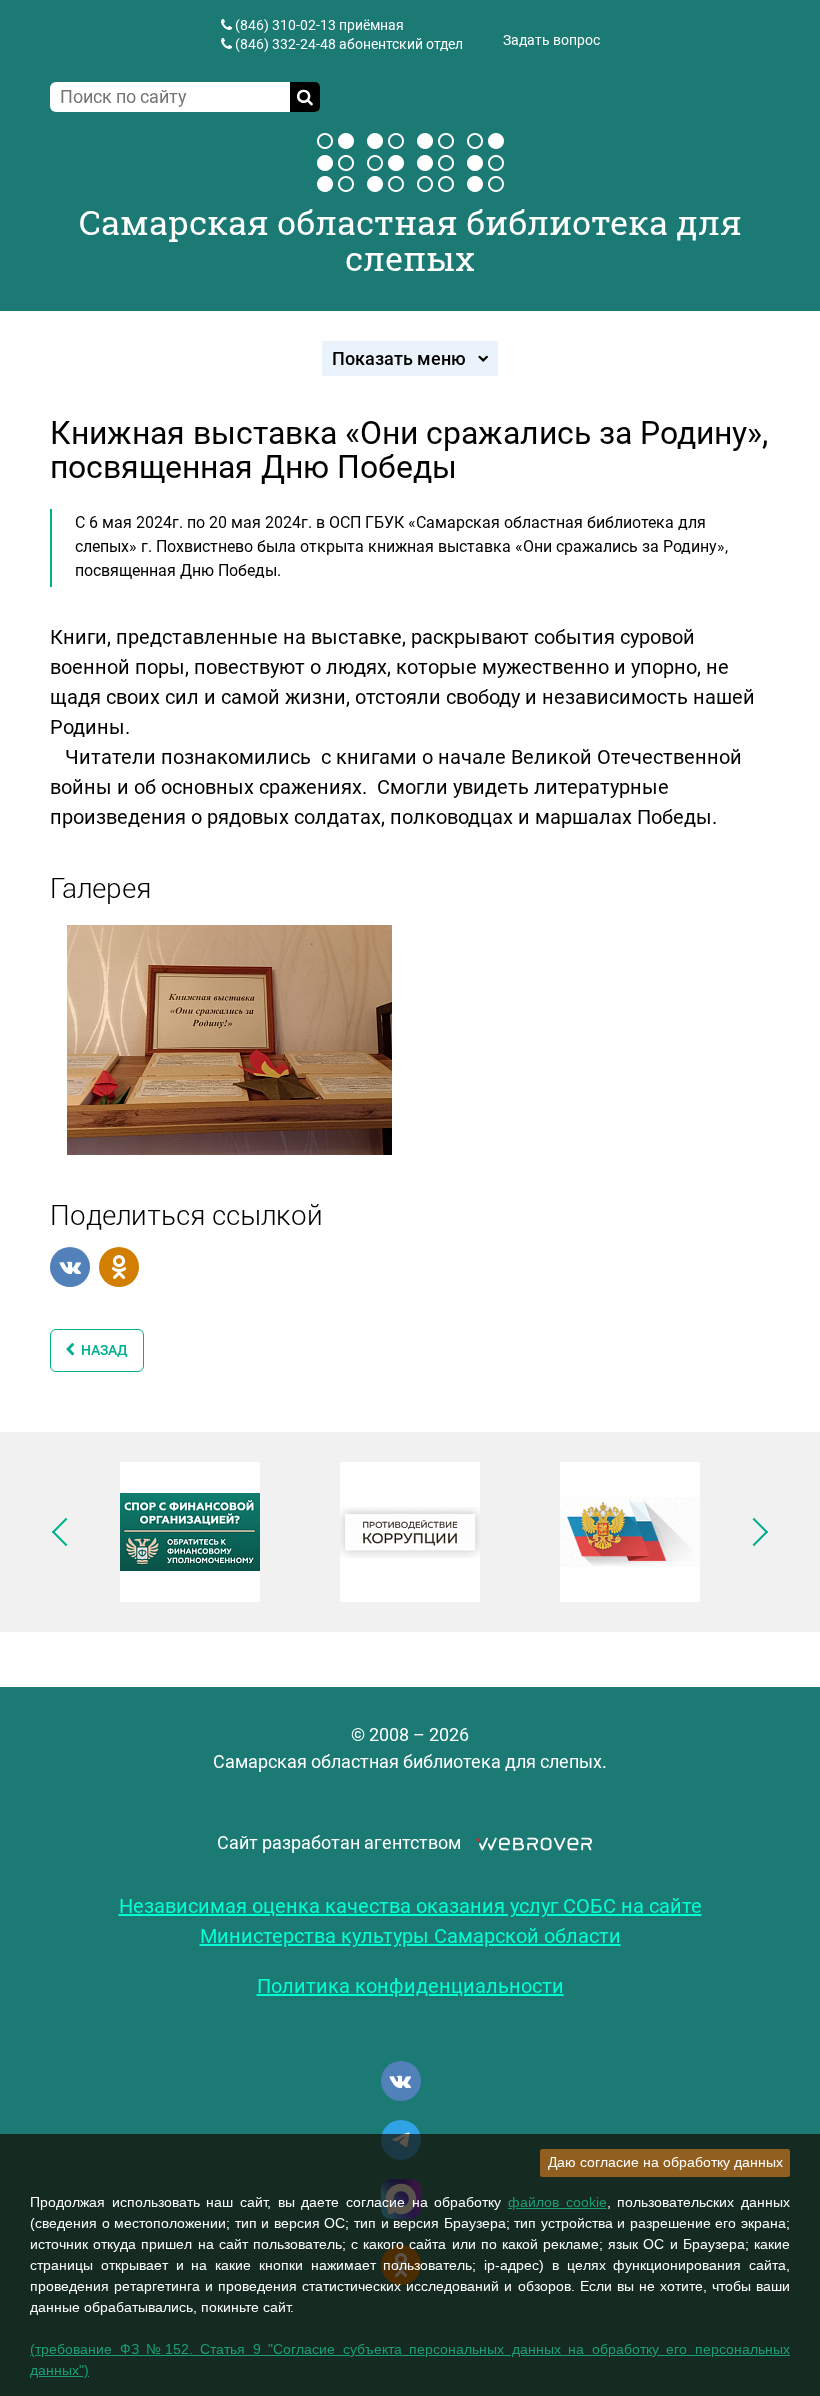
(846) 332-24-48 (285, 44)
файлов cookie (557, 2202)
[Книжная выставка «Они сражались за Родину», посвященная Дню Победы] (229, 1038)
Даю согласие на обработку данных (665, 2162)
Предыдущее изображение (66, 1532)
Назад (101, 1350)
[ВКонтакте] (70, 1267)
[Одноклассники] (119, 1267)
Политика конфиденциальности (410, 1986)
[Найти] (305, 97)
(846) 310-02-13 (285, 25)
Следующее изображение (754, 1532)
